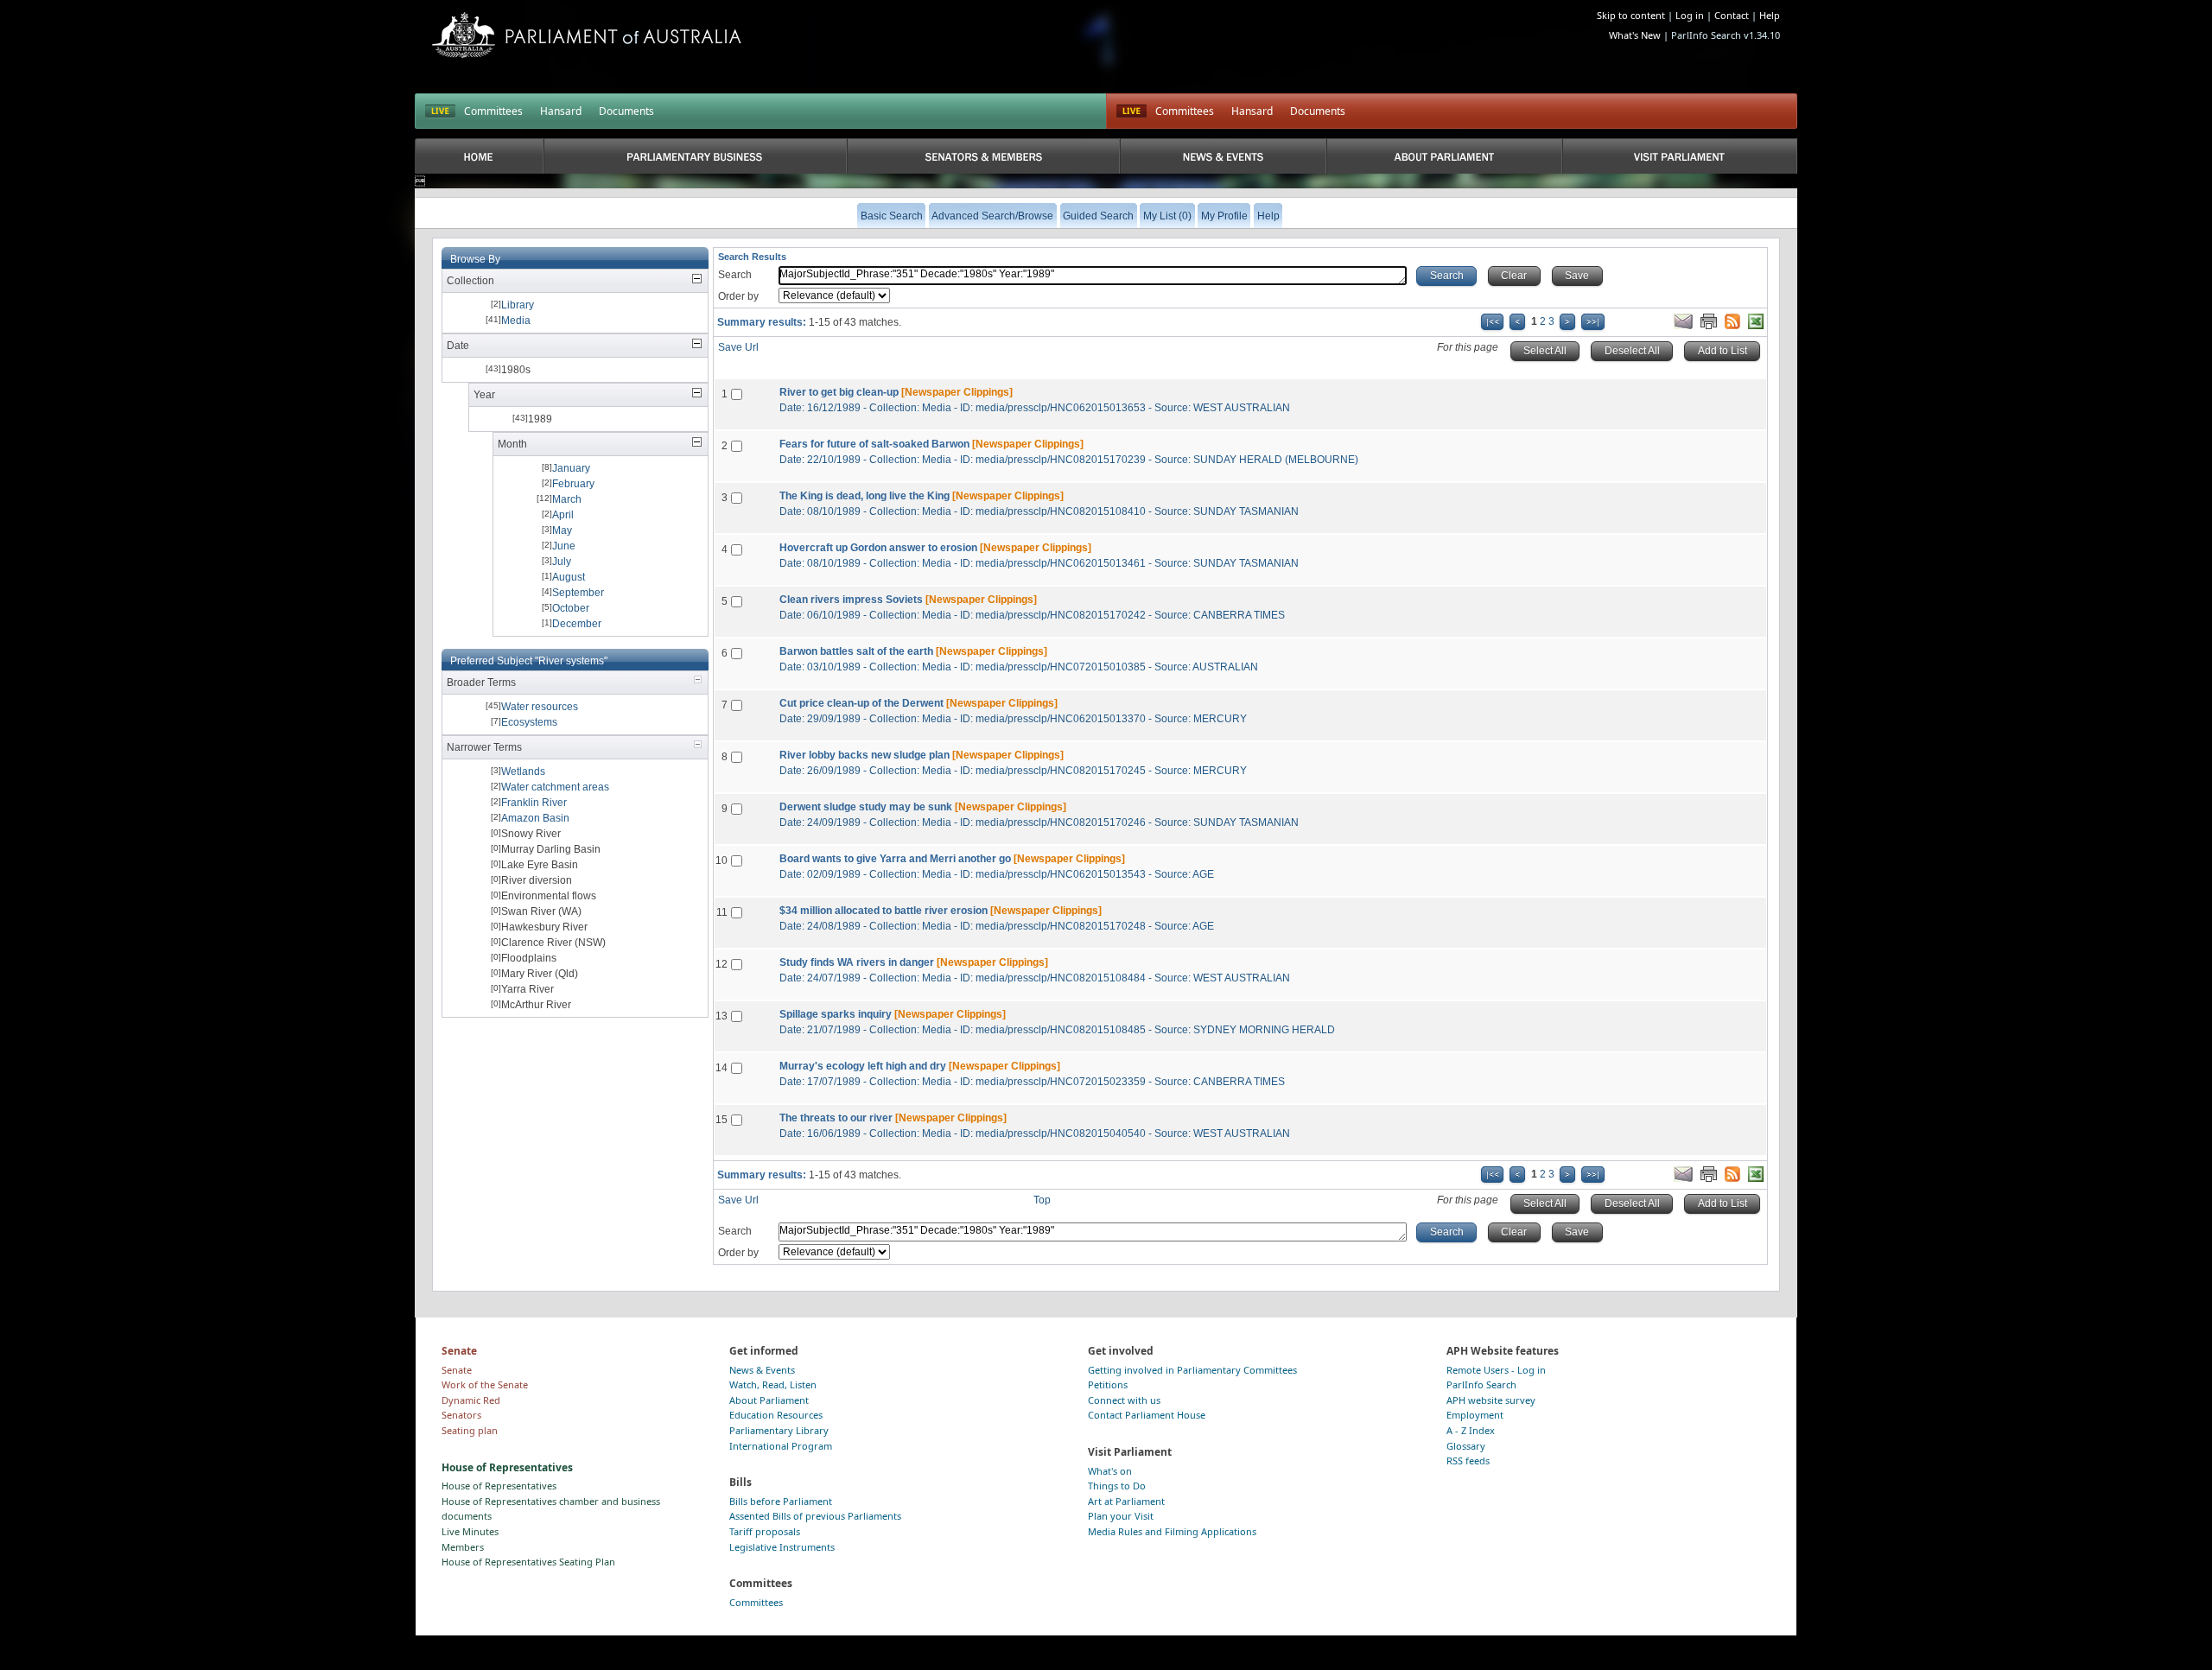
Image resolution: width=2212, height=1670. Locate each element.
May (562, 530)
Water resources (540, 707)
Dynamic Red (471, 1400)
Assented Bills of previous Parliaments (815, 1516)
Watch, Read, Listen (773, 1384)
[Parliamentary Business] (695, 156)
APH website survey (1491, 1400)
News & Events (762, 1370)
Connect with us (1124, 1400)
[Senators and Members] (984, 156)
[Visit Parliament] (1680, 156)
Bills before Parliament (781, 1501)
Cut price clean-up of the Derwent (861, 703)
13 (721, 1016)
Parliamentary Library (779, 1430)
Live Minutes (470, 1531)
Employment (1475, 1415)
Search (735, 275)
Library (518, 305)
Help (1770, 15)
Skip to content (1631, 15)
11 (722, 912)
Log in (1690, 15)
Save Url (738, 347)
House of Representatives (499, 1486)
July (562, 562)
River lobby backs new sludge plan (864, 755)
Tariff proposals (765, 1531)
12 (721, 964)
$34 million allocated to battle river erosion (884, 911)
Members (463, 1547)
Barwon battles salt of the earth (856, 651)
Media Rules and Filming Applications (1172, 1531)
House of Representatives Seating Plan (528, 1562)
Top (1042, 1200)
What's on (1110, 1471)
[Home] (479, 156)
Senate (457, 1370)
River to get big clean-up (839, 392)
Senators (461, 1415)
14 (721, 1068)
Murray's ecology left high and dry (863, 1066)
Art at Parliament (1126, 1501)
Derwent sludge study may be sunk (866, 807)
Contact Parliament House (1147, 1415)
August (569, 577)
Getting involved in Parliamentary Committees (1192, 1370)
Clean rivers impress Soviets (851, 600)
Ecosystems (529, 722)
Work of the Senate (485, 1384)
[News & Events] (1223, 156)
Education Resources (776, 1415)
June (564, 546)
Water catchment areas (555, 787)
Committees (493, 111)
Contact (1732, 15)
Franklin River (534, 803)
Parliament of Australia (587, 35)
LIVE (440, 111)
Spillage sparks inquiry (836, 1014)
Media (516, 321)
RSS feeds (1468, 1460)
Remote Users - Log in (1496, 1370)
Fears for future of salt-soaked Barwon (874, 444)
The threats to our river (836, 1118)
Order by (738, 296)
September (578, 593)
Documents (626, 111)
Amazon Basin (535, 818)
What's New (1635, 35)
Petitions (1108, 1384)
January (571, 468)
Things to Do (1117, 1486)
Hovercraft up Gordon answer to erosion (878, 548)
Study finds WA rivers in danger (857, 962)
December (577, 624)
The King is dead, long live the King (864, 496)
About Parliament (769, 1400)
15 (721, 1120)
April (563, 515)
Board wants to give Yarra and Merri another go (895, 859)
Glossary (1466, 1446)
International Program (781, 1446)
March (567, 499)
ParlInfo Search (1481, 1384)
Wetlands (523, 772)
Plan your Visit (1121, 1516)
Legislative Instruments (782, 1547)
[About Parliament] (1444, 156)
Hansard (561, 111)
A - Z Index (1471, 1430)
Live (1131, 111)
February (573, 484)
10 (721, 860)
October (571, 608)
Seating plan (470, 1430)
